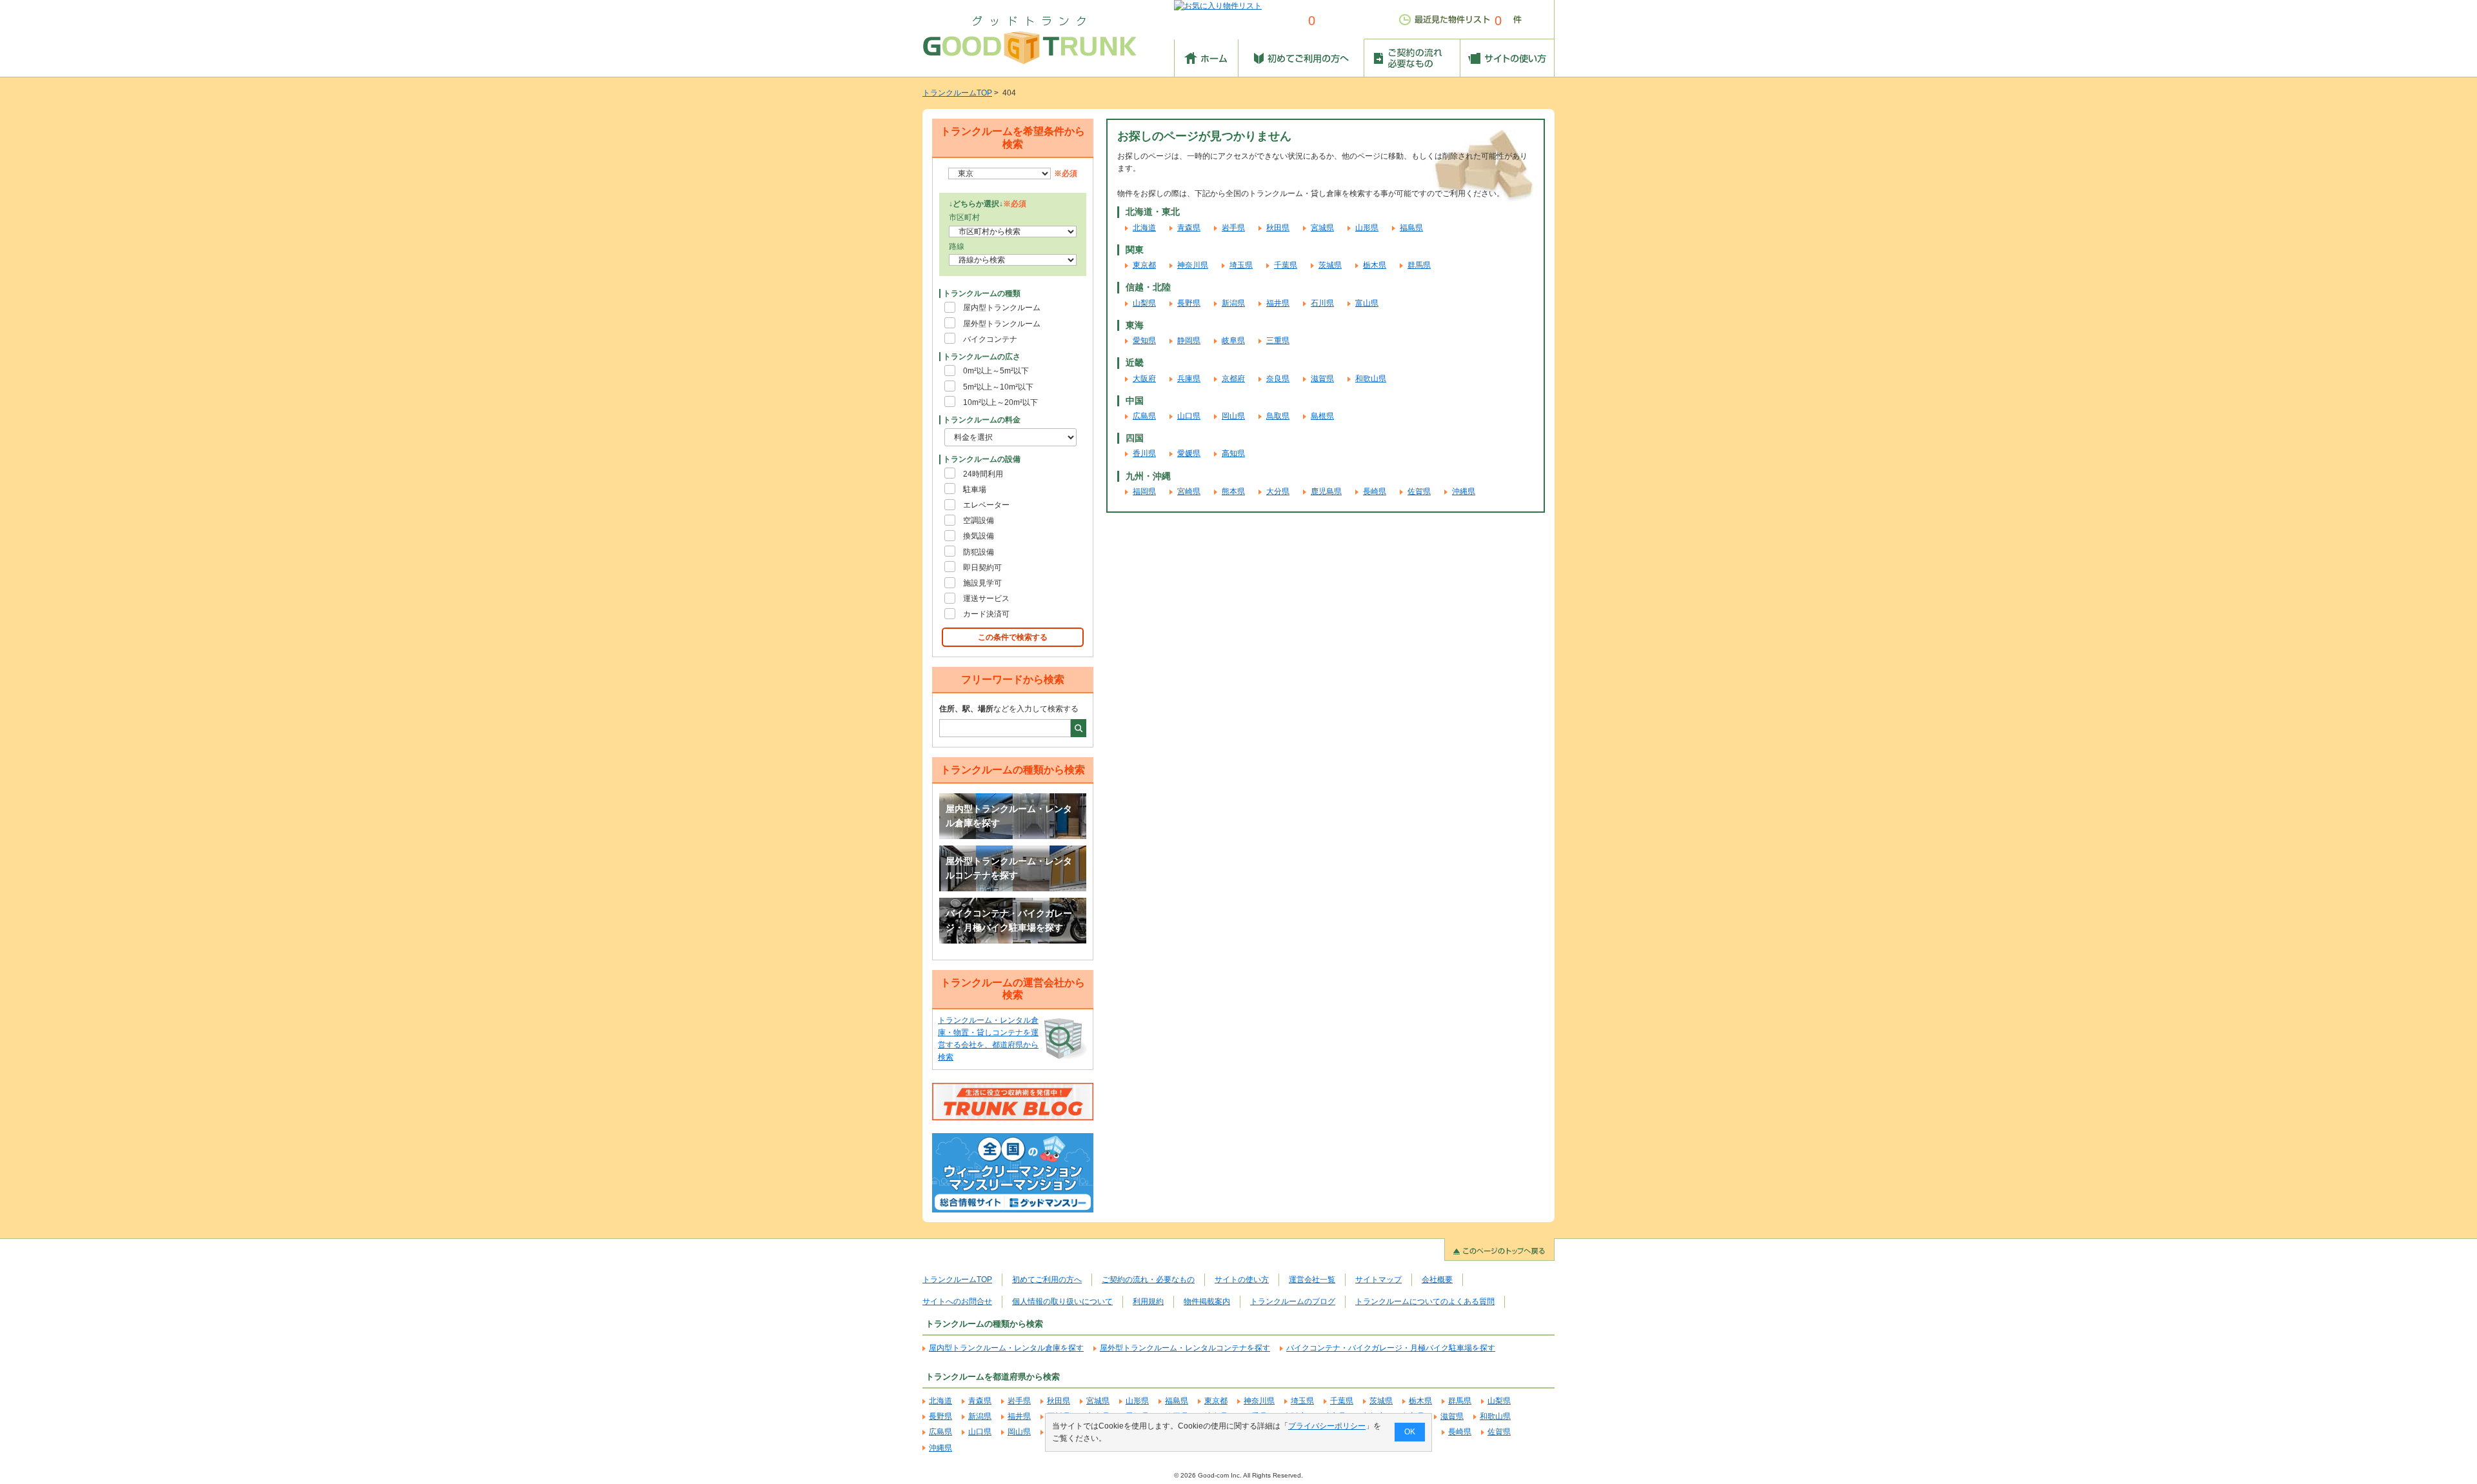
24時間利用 (983, 474)
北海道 (1144, 228)
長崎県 (1375, 491)
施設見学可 (982, 583)
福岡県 (1144, 491)
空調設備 (979, 520)
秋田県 (1278, 228)
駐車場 (975, 490)
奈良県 (1278, 379)
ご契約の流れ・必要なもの (1148, 1280)
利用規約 (1148, 1301)
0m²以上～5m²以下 (996, 371)
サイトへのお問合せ (957, 1301)
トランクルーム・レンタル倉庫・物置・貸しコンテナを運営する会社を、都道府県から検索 (988, 1039)
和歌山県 (1371, 379)
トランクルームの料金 (982, 420)
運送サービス (986, 599)
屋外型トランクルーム (1002, 324)
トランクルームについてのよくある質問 (1425, 1301)
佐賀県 (1419, 491)
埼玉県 (1241, 265)
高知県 (1233, 453)
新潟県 (1233, 303)
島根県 (1322, 416)
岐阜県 (1233, 341)
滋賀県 (1322, 379)
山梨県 (1144, 303)
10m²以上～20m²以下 (1000, 402)
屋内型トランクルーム (1002, 308)
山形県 (1367, 228)
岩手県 (1233, 228)
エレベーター (986, 505)
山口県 (1189, 416)
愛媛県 (1189, 453)
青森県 (1189, 228)
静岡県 (1189, 341)
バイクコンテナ (990, 339)
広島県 (1144, 416)
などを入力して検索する (1009, 709)
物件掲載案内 (1207, 1301)
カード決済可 (986, 614)
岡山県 (1233, 416)
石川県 (1322, 303)
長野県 (1189, 303)
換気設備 (979, 536)
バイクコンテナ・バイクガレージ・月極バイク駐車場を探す (1009, 920)
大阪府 (1144, 379)
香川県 (1144, 453)
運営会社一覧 (1312, 1280)
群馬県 (1419, 265)
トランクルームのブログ (1293, 1301)
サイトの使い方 (1242, 1280)
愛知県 (1144, 341)
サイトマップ (1378, 1280)
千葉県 (1286, 265)
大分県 (1278, 491)
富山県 (1367, 303)
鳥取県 (1278, 416)
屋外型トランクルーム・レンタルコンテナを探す (1009, 868)
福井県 (1278, 303)
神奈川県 (1193, 265)
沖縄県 (1464, 491)
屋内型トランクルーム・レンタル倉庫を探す (1009, 816)
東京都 (1144, 265)
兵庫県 (1189, 379)
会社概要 (1437, 1280)
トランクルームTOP (957, 93)
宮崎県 (1189, 491)
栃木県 (1375, 265)
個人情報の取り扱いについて (1062, 1301)
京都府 (1233, 379)
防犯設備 (979, 552)
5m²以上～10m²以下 (998, 387)
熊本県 (1233, 491)
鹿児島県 (1326, 491)
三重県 (1278, 341)
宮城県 (1322, 228)
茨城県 (1330, 265)
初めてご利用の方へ (1047, 1280)
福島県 (1411, 228)
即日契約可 (982, 568)
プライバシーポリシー (1327, 1426)
